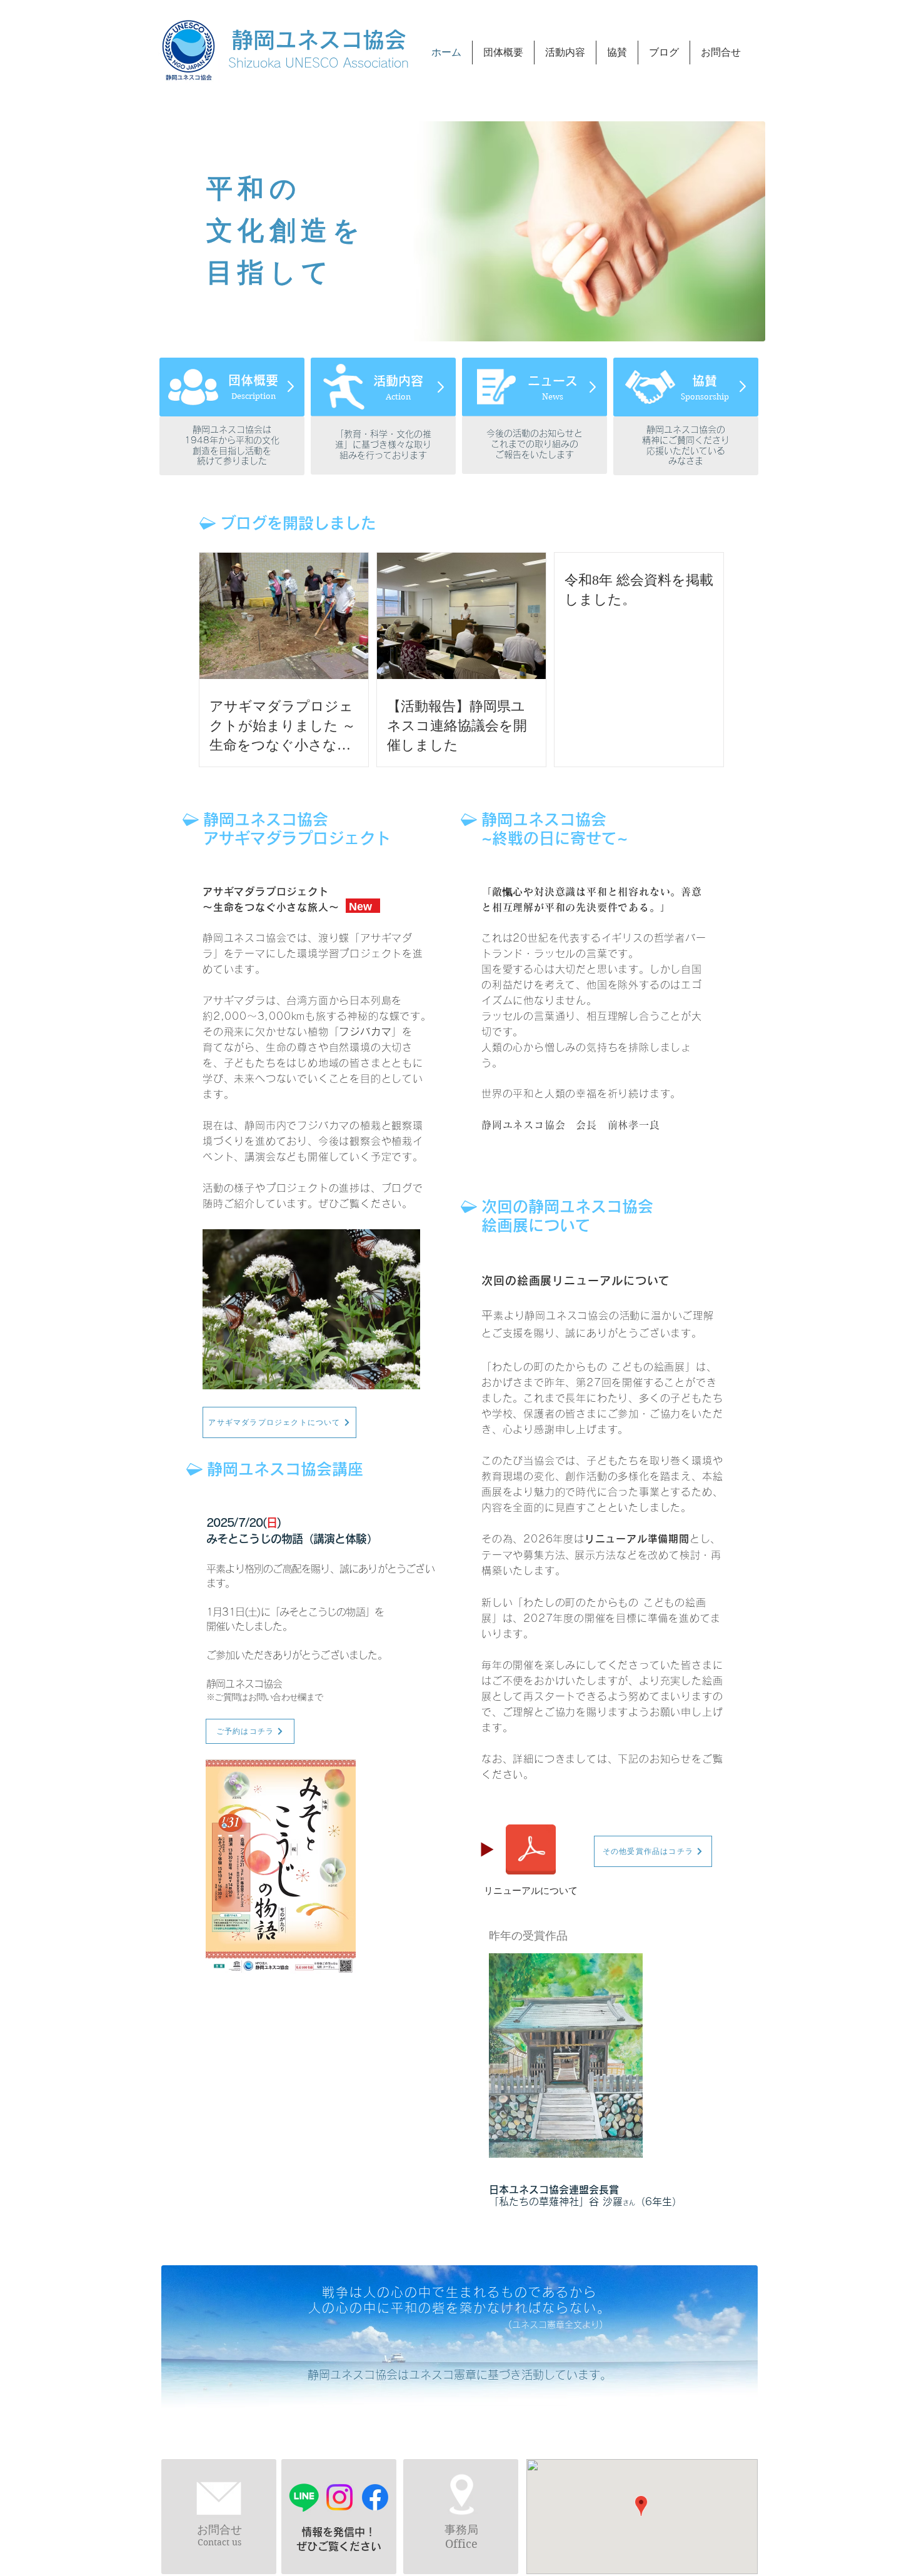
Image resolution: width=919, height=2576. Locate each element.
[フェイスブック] (375, 2497)
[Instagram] (339, 2497)
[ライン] (304, 2497)
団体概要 (253, 380)
